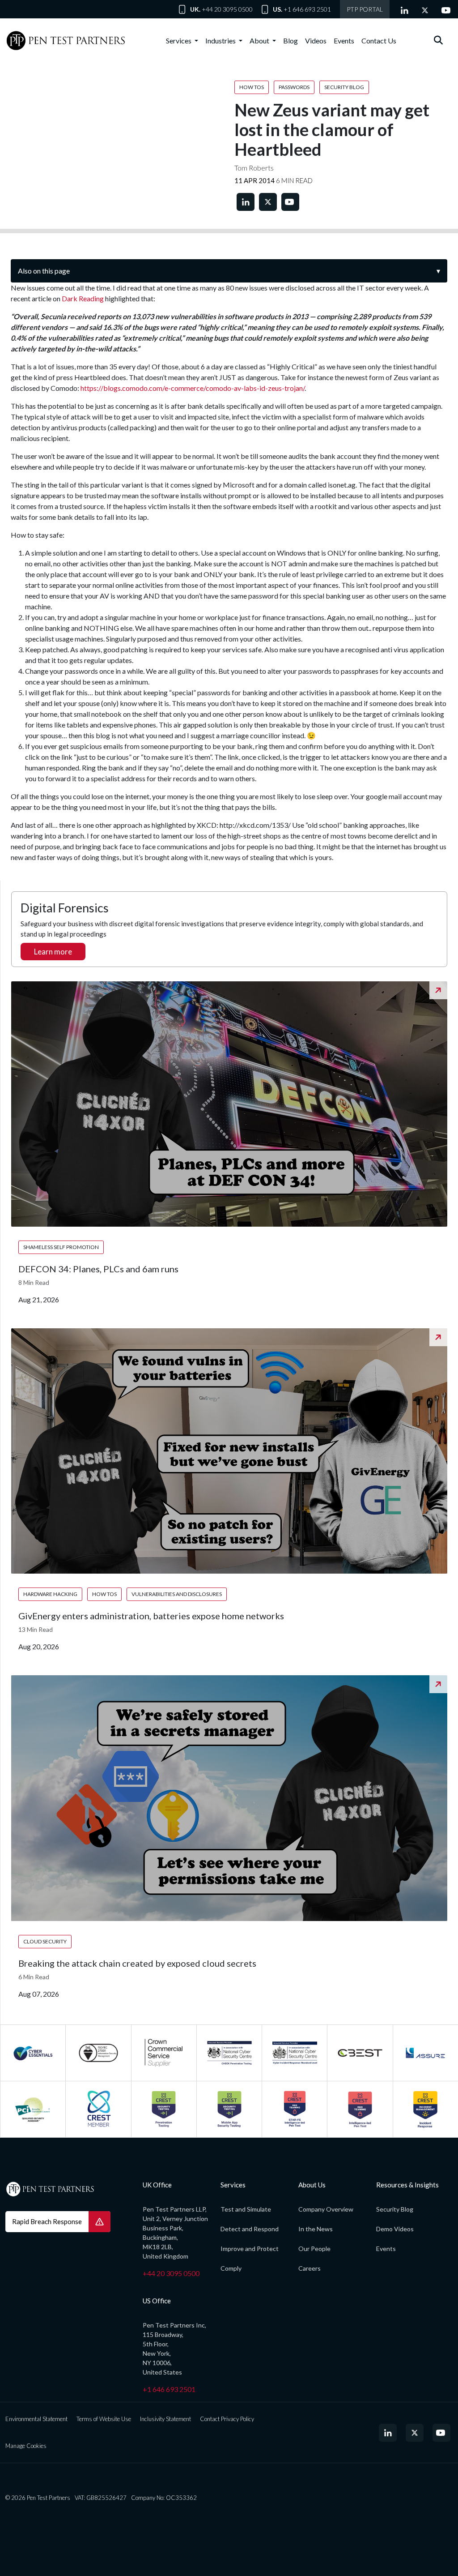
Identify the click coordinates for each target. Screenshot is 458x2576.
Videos (316, 41)
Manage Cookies (26, 2446)
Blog (290, 41)
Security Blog (395, 2209)
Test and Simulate (246, 2209)
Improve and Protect (250, 2249)
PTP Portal (365, 9)
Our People (314, 2249)
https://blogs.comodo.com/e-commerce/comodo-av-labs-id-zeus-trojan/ (193, 388)
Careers (310, 2268)
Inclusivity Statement (165, 2419)
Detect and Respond (250, 2229)
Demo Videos (395, 2229)
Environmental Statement (36, 2419)
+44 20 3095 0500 (227, 9)
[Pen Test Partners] (66, 41)
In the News (316, 2229)
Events (344, 41)
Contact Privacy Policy (227, 2419)
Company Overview (326, 2209)
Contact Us (379, 41)
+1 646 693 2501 (307, 9)
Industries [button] (221, 41)
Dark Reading (83, 298)
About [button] (260, 41)
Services (179, 41)
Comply (231, 2268)
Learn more (53, 952)
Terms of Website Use (104, 2419)
